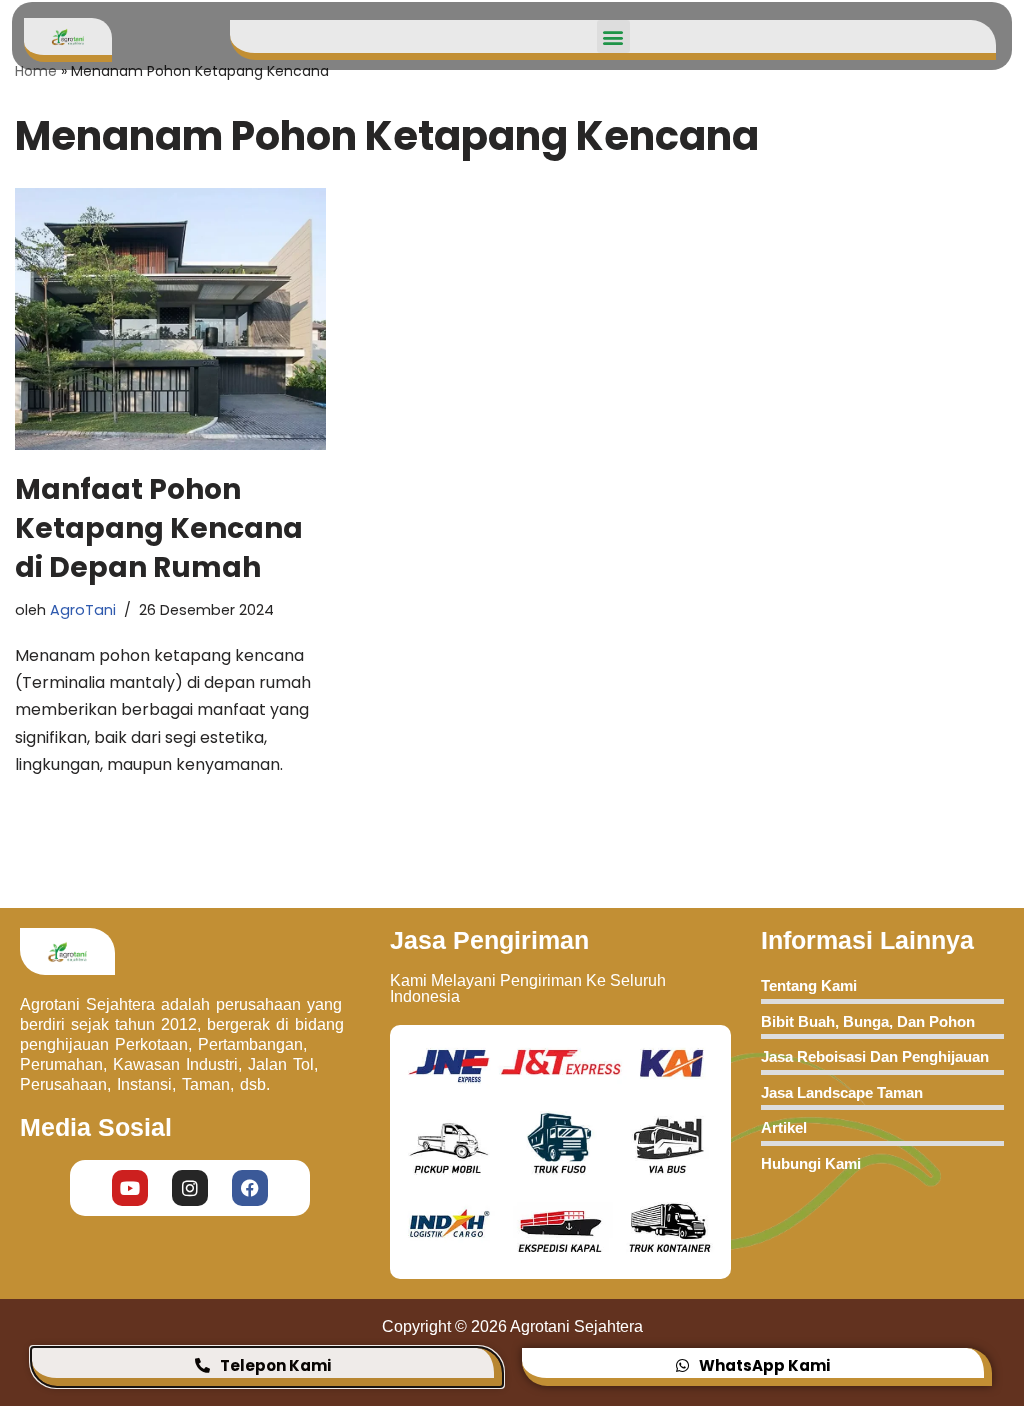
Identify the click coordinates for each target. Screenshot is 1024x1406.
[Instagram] (190, 1188)
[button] (613, 36)
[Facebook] (250, 1188)
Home (36, 71)
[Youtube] (130, 1188)
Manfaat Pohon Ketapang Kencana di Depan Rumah (159, 528)
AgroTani (83, 610)
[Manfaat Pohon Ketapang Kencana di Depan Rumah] (170, 319)
